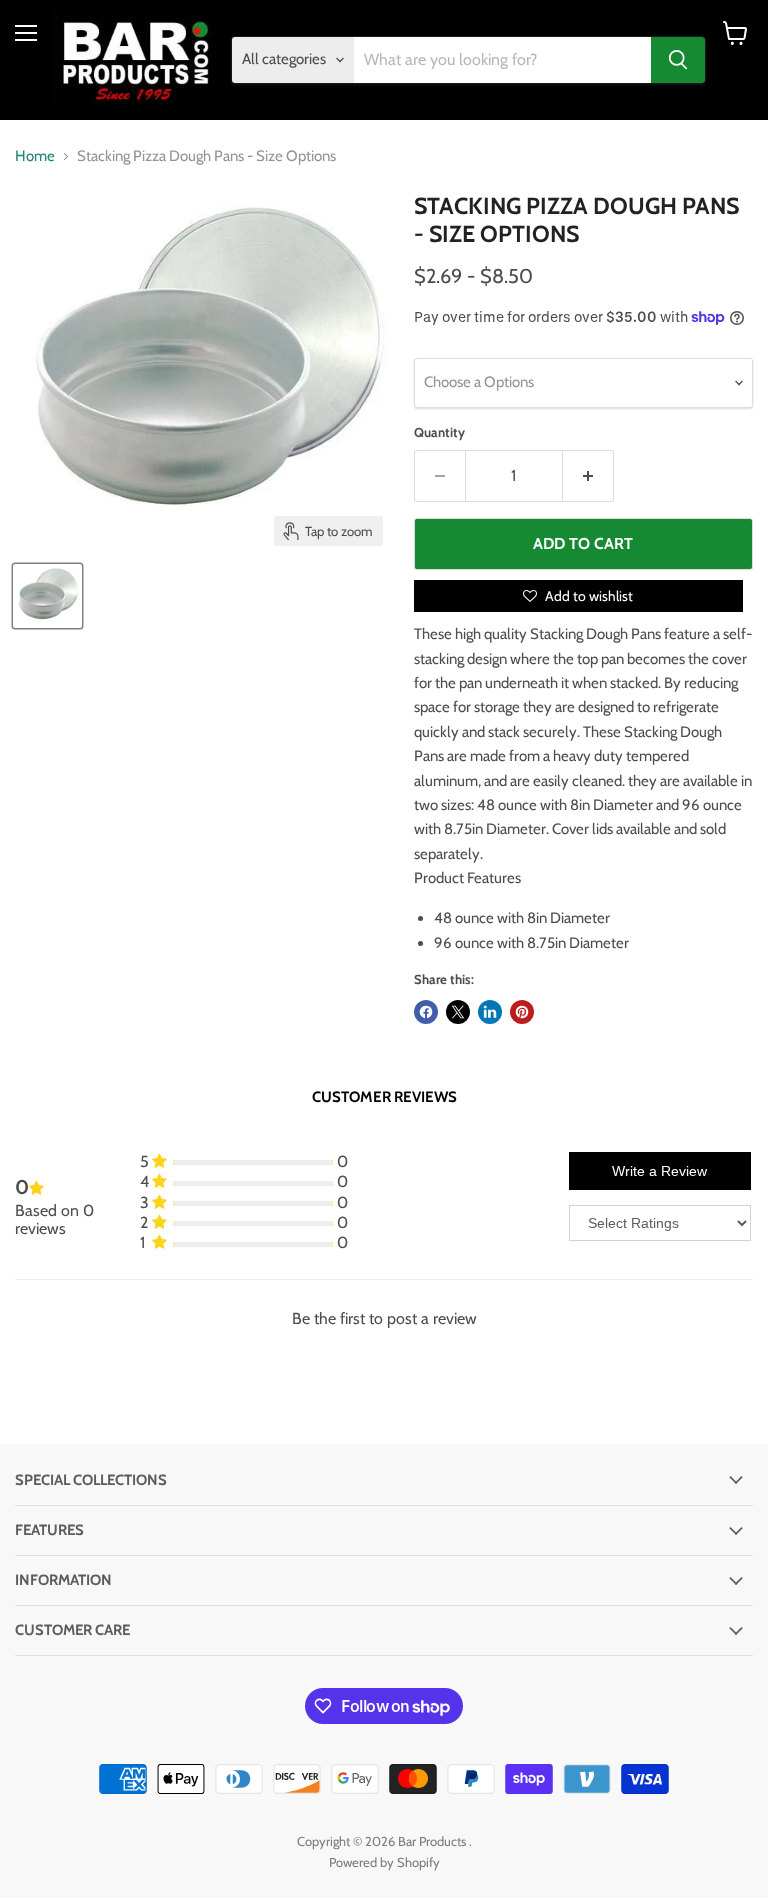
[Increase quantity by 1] (588, 476)
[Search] (678, 60)
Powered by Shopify (384, 1862)
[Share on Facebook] (426, 1012)
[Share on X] (458, 1012)
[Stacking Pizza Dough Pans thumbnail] (47, 596)
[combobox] (503, 60)
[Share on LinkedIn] (490, 1012)
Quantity (439, 432)
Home (35, 156)
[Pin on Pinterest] (522, 1012)
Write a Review (659, 1171)
